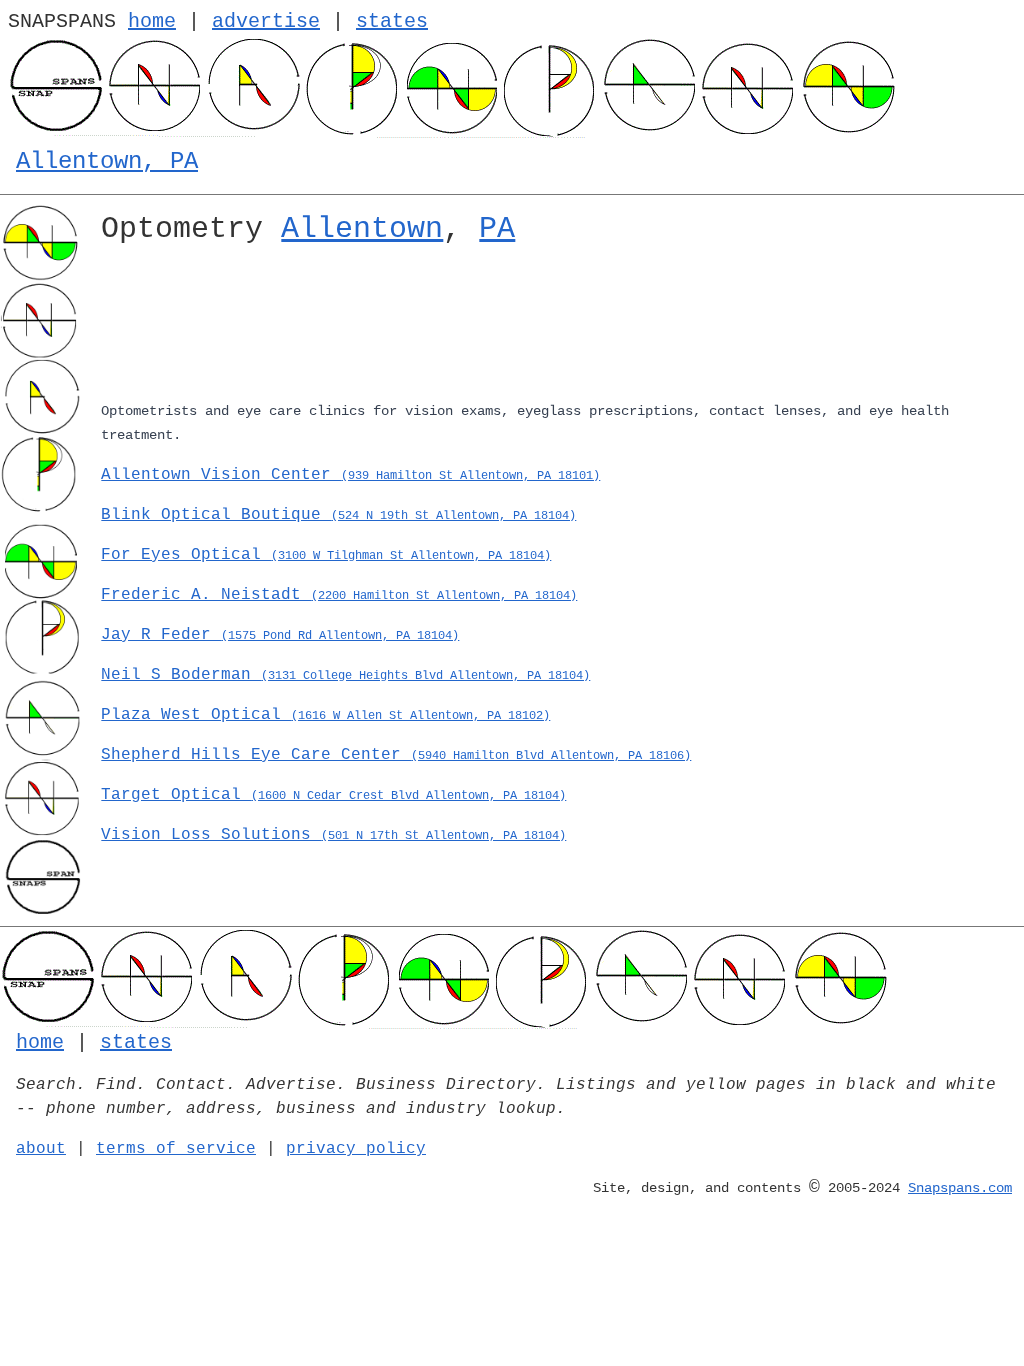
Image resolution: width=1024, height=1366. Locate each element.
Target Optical (333, 795)
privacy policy (356, 1149)
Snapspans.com (960, 1188)
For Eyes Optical (326, 555)
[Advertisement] (554, 327)
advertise (266, 21)
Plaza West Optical (325, 715)
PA (497, 229)
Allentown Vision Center (350, 475)
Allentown (362, 229)
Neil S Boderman (345, 675)
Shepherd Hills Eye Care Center (396, 755)
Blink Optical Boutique (338, 515)
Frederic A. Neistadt (339, 595)
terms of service (176, 1149)
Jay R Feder (280, 635)
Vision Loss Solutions (333, 835)
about (41, 1149)
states (392, 21)
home (152, 21)
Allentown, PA (107, 161)
